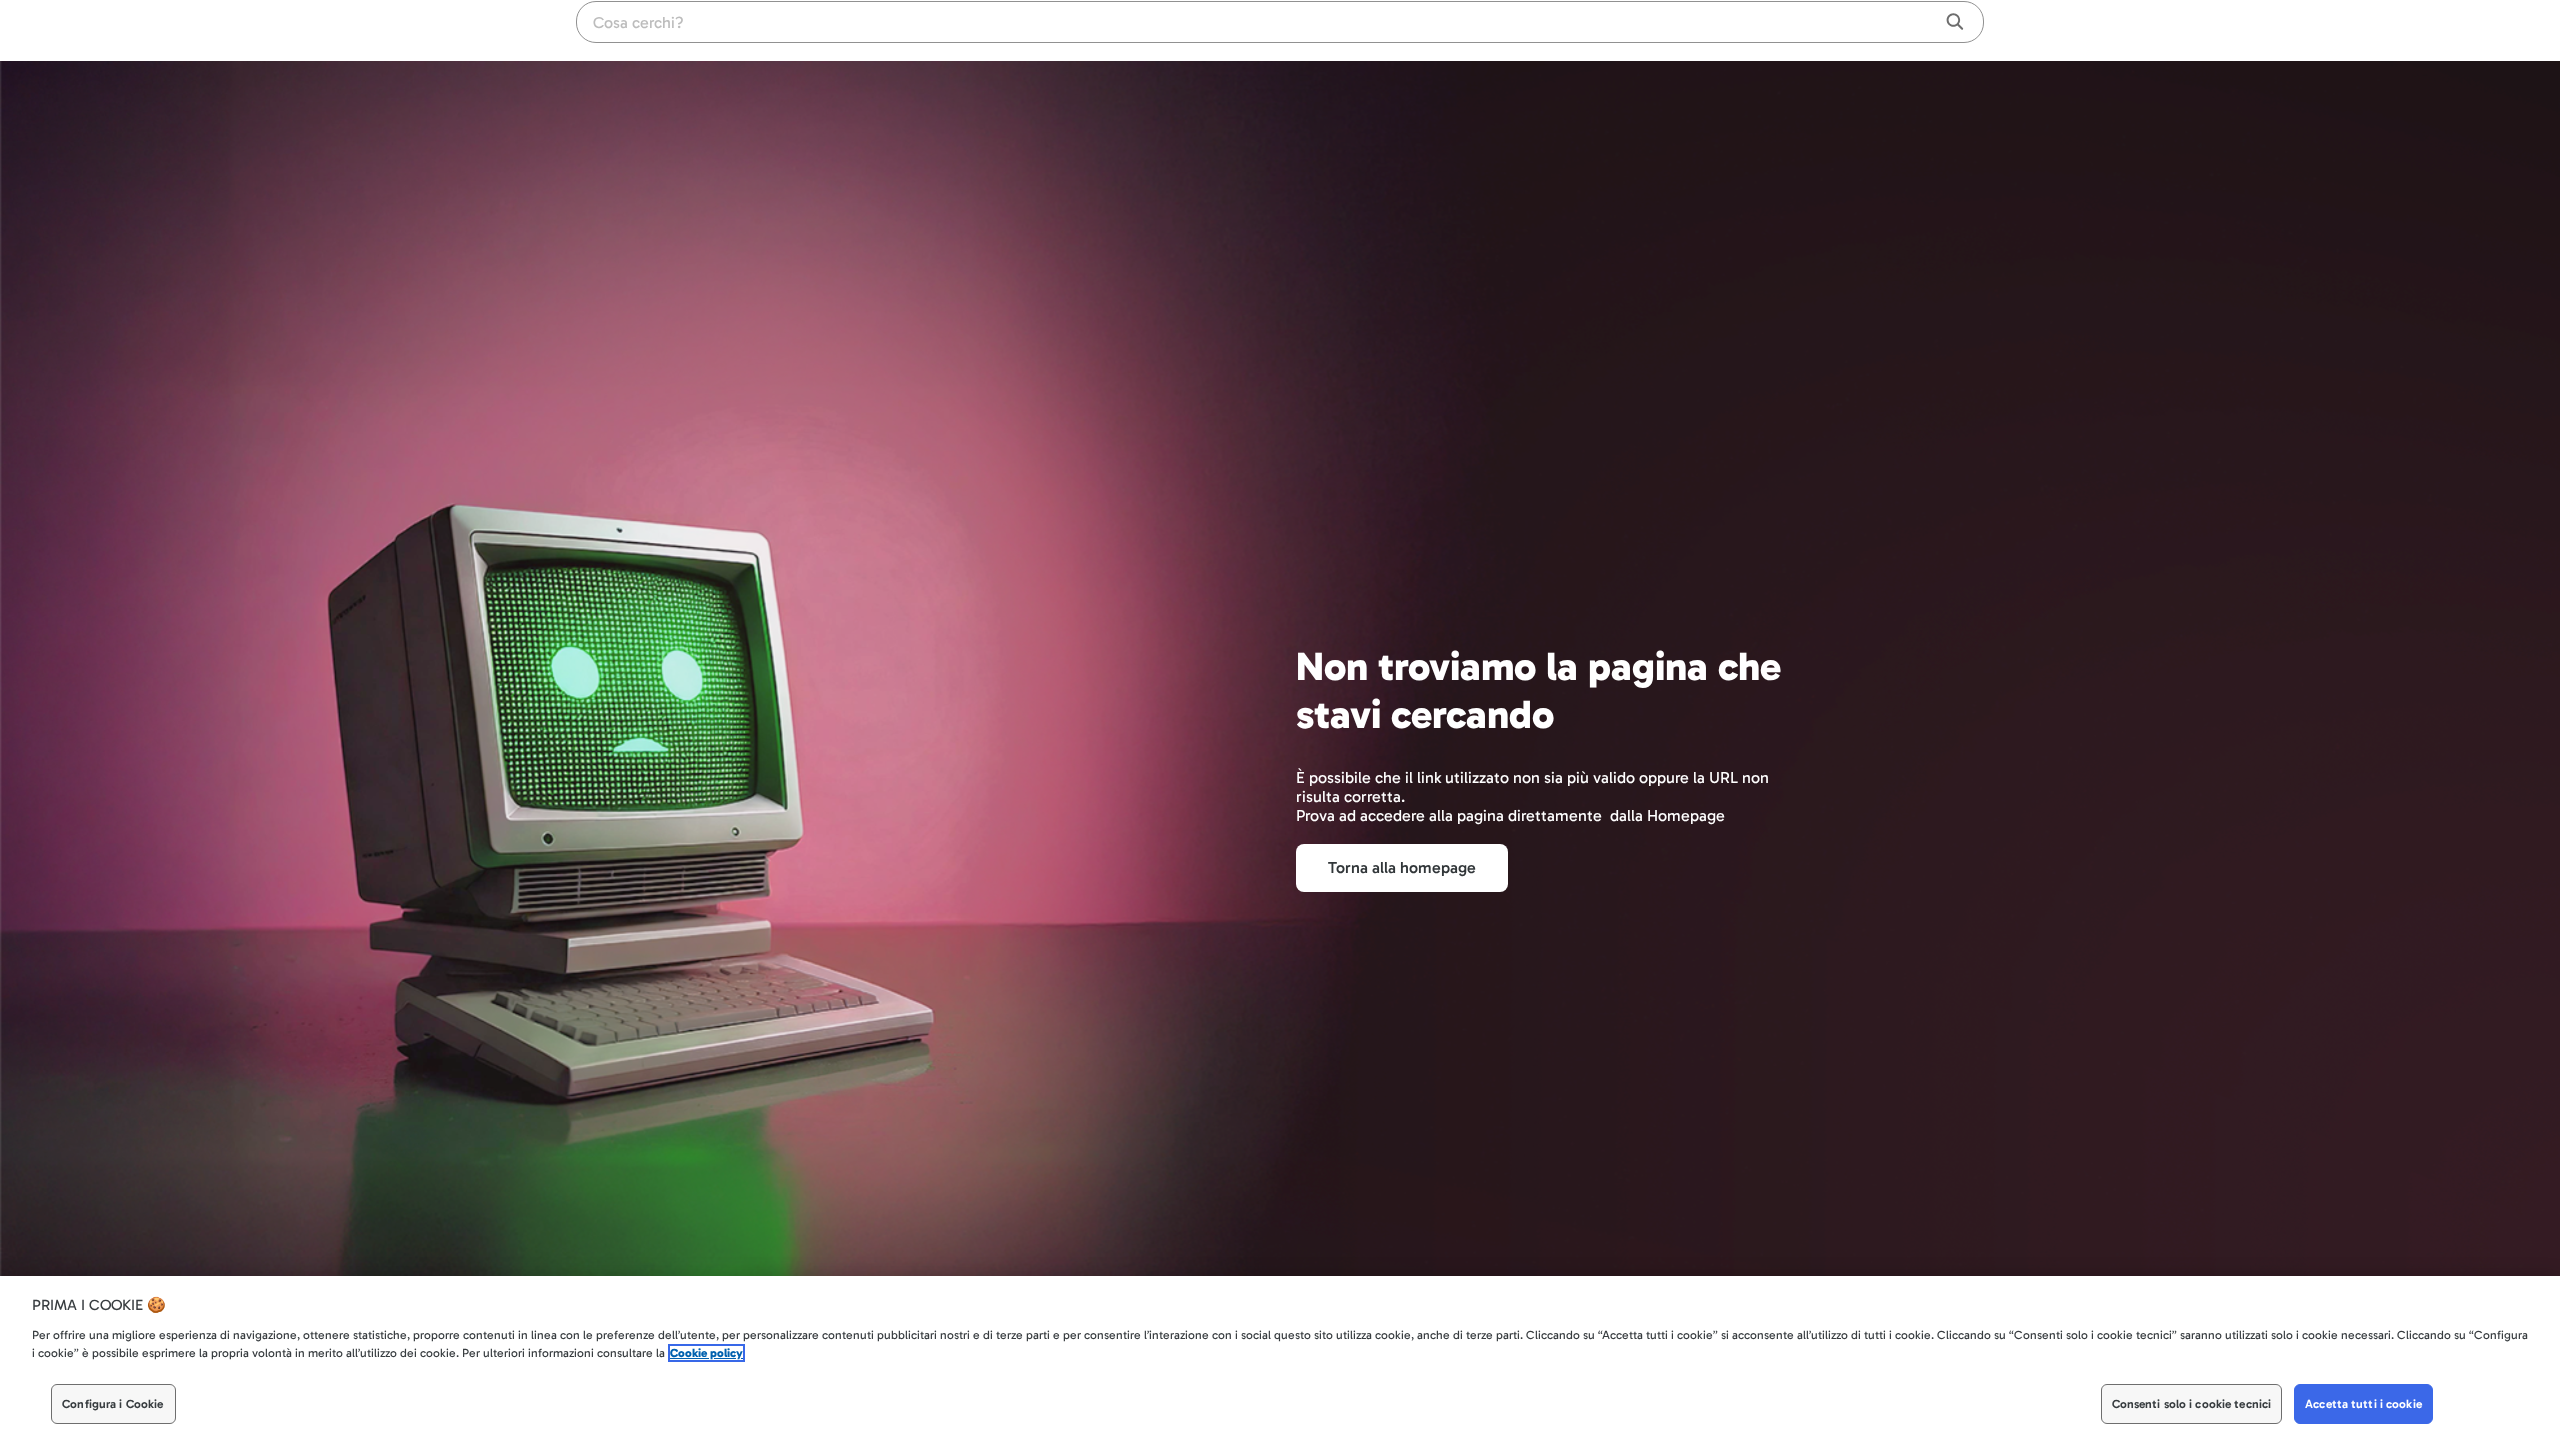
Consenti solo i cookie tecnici (2192, 1404)
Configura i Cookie (112, 1404)
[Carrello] (1930, 30)
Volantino (1844, 30)
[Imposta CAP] (1894, 30)
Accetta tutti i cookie (2363, 1404)
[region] (1280, 1358)
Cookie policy (706, 1353)
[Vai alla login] (1970, 30)
